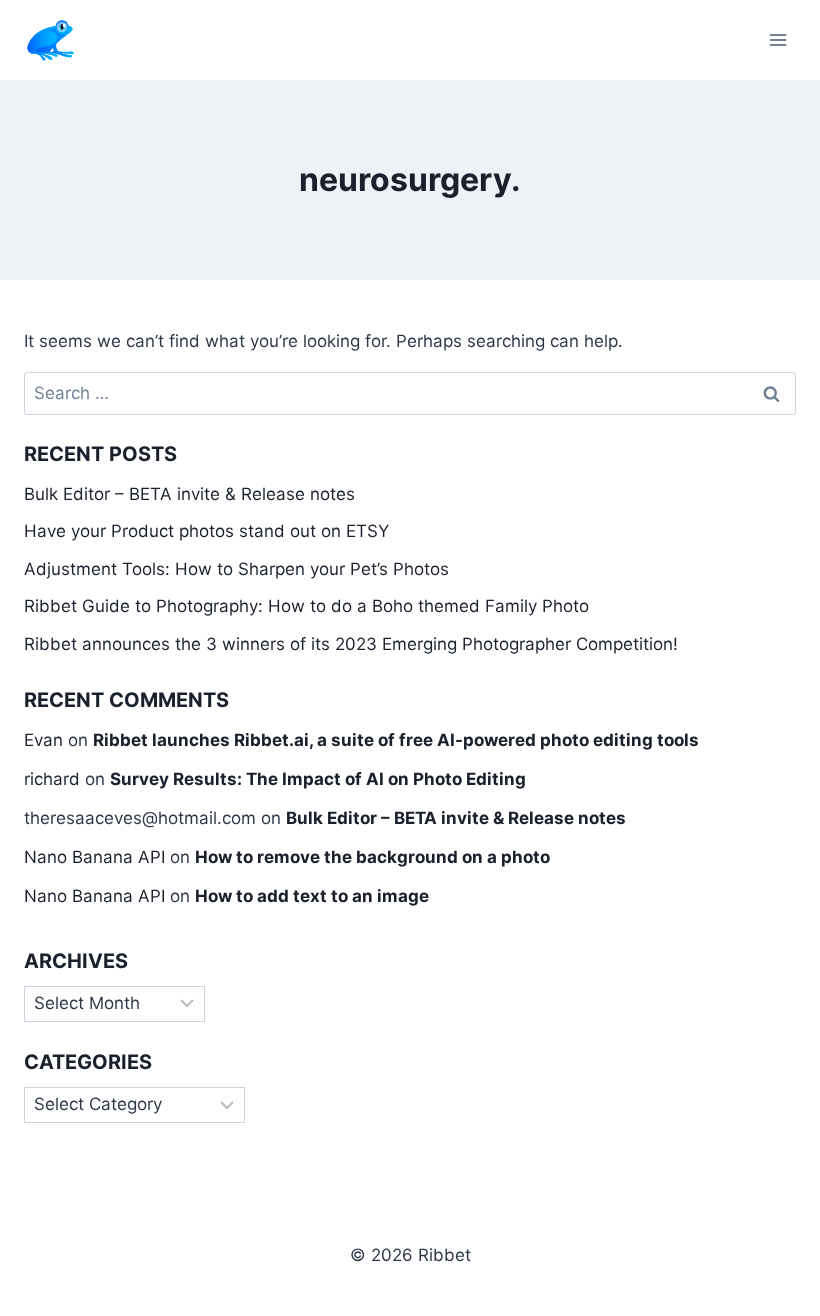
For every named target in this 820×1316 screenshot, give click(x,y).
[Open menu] (777, 39)
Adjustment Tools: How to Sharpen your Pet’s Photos (236, 569)
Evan (43, 740)
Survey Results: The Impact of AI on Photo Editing (318, 779)
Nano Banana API (94, 857)
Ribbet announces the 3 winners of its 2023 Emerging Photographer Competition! (351, 644)
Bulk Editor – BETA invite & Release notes (189, 494)
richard (52, 779)
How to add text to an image (312, 896)
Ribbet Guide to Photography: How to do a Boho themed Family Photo (306, 606)
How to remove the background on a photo (372, 857)
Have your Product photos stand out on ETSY (206, 531)
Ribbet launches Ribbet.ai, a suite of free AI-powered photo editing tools (396, 740)
